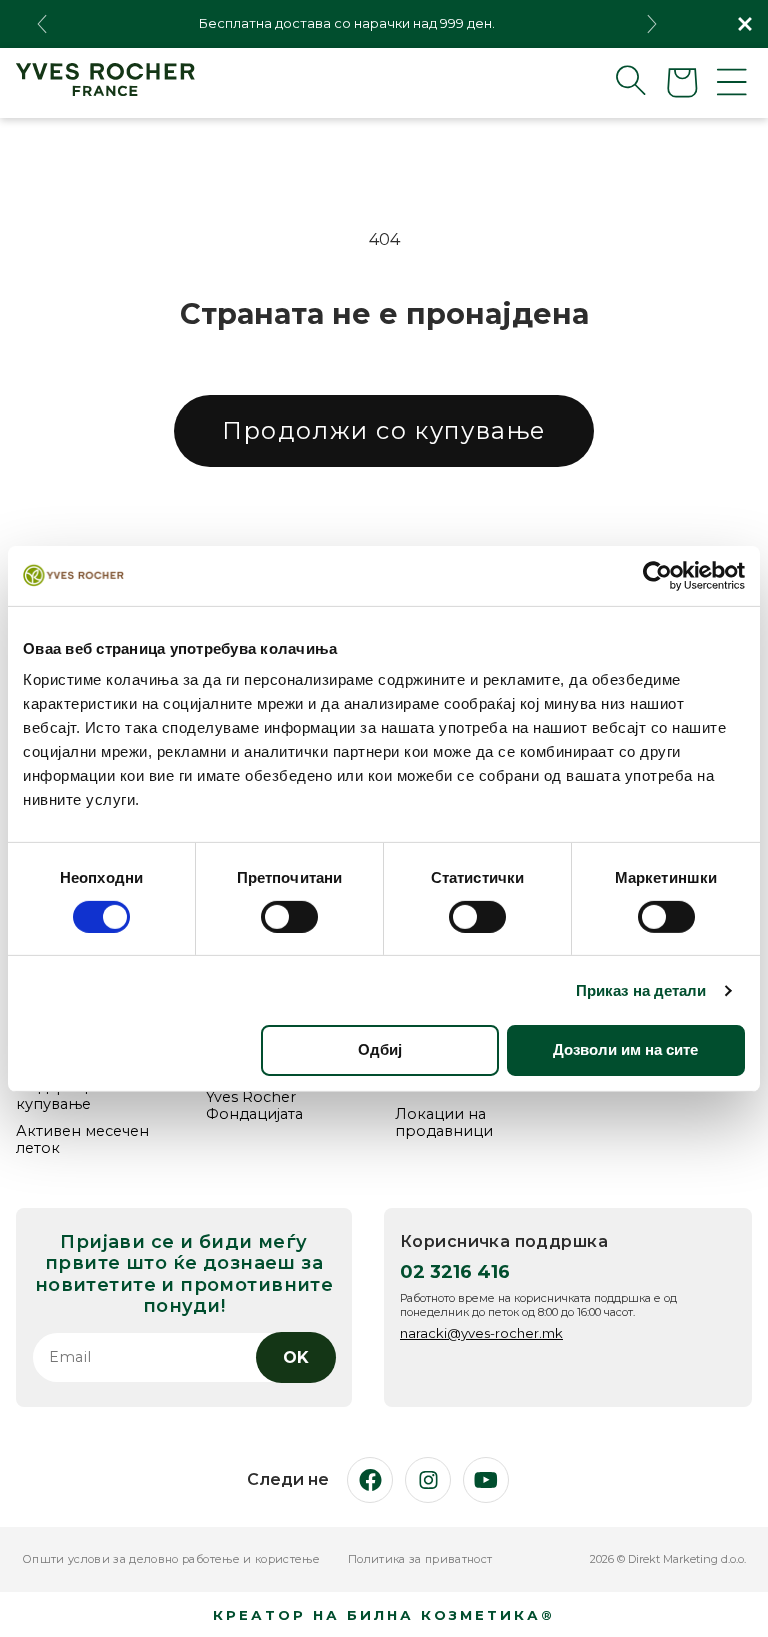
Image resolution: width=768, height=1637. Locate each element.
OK (296, 1357)
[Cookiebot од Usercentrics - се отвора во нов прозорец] (657, 575)
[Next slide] (652, 24)
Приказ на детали (641, 990)
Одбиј (380, 1049)
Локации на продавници (444, 1123)
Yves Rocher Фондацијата (254, 1106)
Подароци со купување (67, 1096)
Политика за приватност (420, 1559)
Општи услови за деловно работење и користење (171, 1559)
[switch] (289, 917)
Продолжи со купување (384, 430)
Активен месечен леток (82, 1140)
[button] (615, 80)
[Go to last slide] (42, 24)
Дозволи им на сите (625, 1049)
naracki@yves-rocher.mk (481, 1333)
